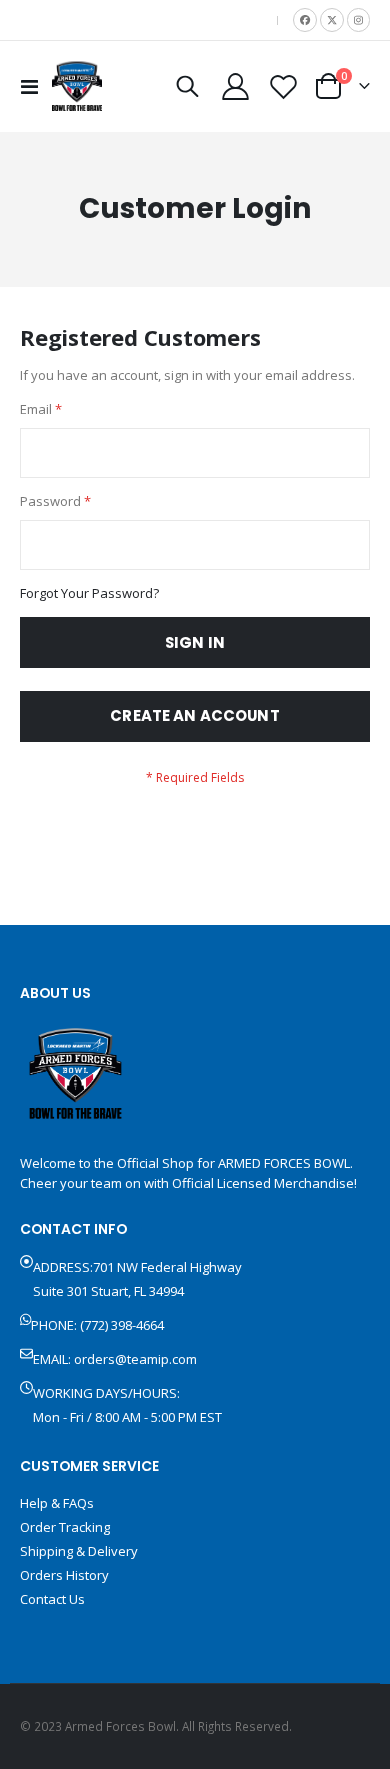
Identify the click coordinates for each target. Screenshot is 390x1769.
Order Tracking (65, 1527)
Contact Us (52, 1599)
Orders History (64, 1575)
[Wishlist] (283, 86)
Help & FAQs (57, 1503)
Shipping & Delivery (79, 1551)
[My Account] (236, 86)
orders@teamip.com (135, 1359)
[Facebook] (305, 20)
